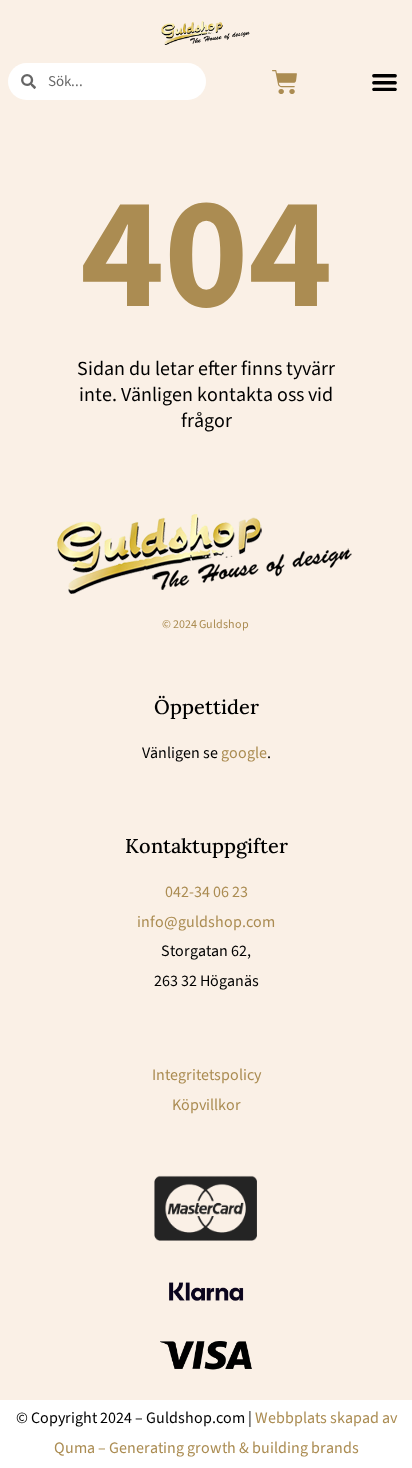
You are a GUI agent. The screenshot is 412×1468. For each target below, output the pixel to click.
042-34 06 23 (206, 892)
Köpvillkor (206, 1105)
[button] (384, 82)
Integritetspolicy (206, 1075)
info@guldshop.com (206, 922)
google (244, 753)
